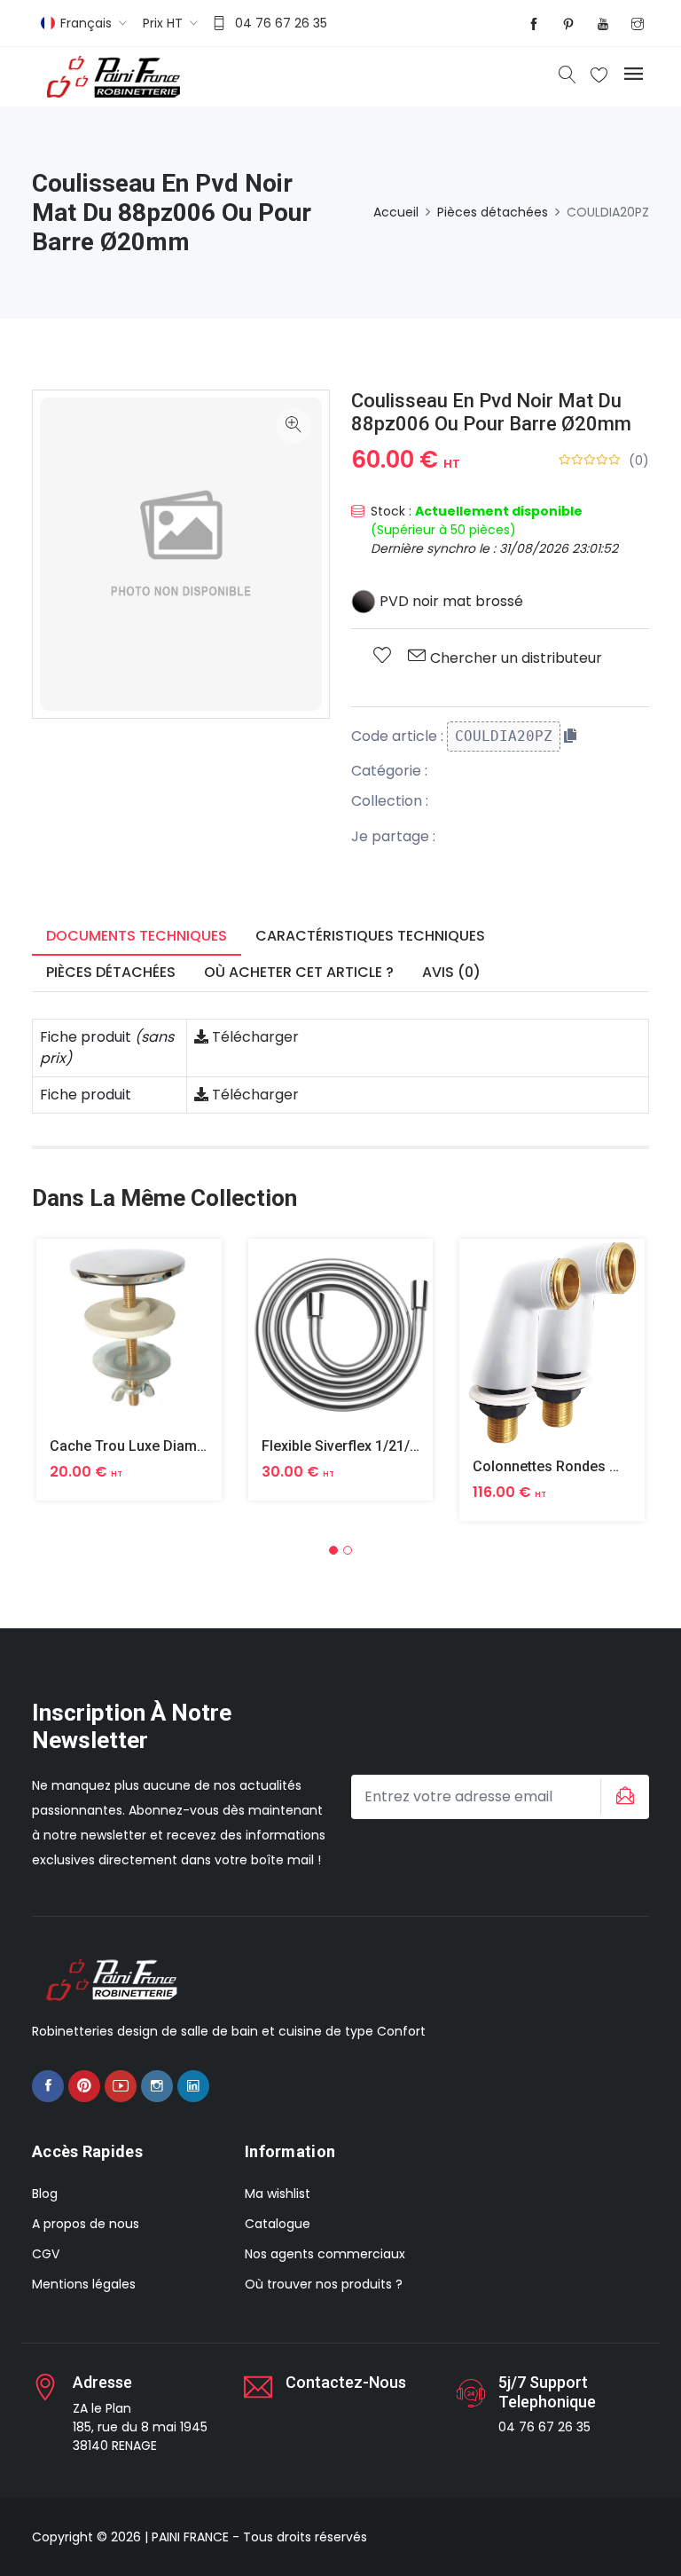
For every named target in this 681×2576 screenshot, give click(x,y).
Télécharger (254, 1037)
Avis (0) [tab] (451, 972)
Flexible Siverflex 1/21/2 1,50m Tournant (392, 1446)
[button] (333, 1550)
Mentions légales (84, 2284)
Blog (45, 2194)
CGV (46, 2254)
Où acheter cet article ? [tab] (299, 972)
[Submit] (622, 1797)
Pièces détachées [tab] (111, 972)
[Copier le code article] (570, 736)
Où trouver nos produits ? (324, 2284)
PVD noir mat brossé (450, 601)
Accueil (396, 212)
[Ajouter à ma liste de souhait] (382, 657)
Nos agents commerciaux (325, 2254)
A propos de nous (86, 2224)
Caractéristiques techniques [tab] (370, 936)
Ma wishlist (278, 2194)
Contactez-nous (346, 2382)
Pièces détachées (493, 212)
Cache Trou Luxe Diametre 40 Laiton (168, 1446)
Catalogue (278, 2224)
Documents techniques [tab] (137, 936)
